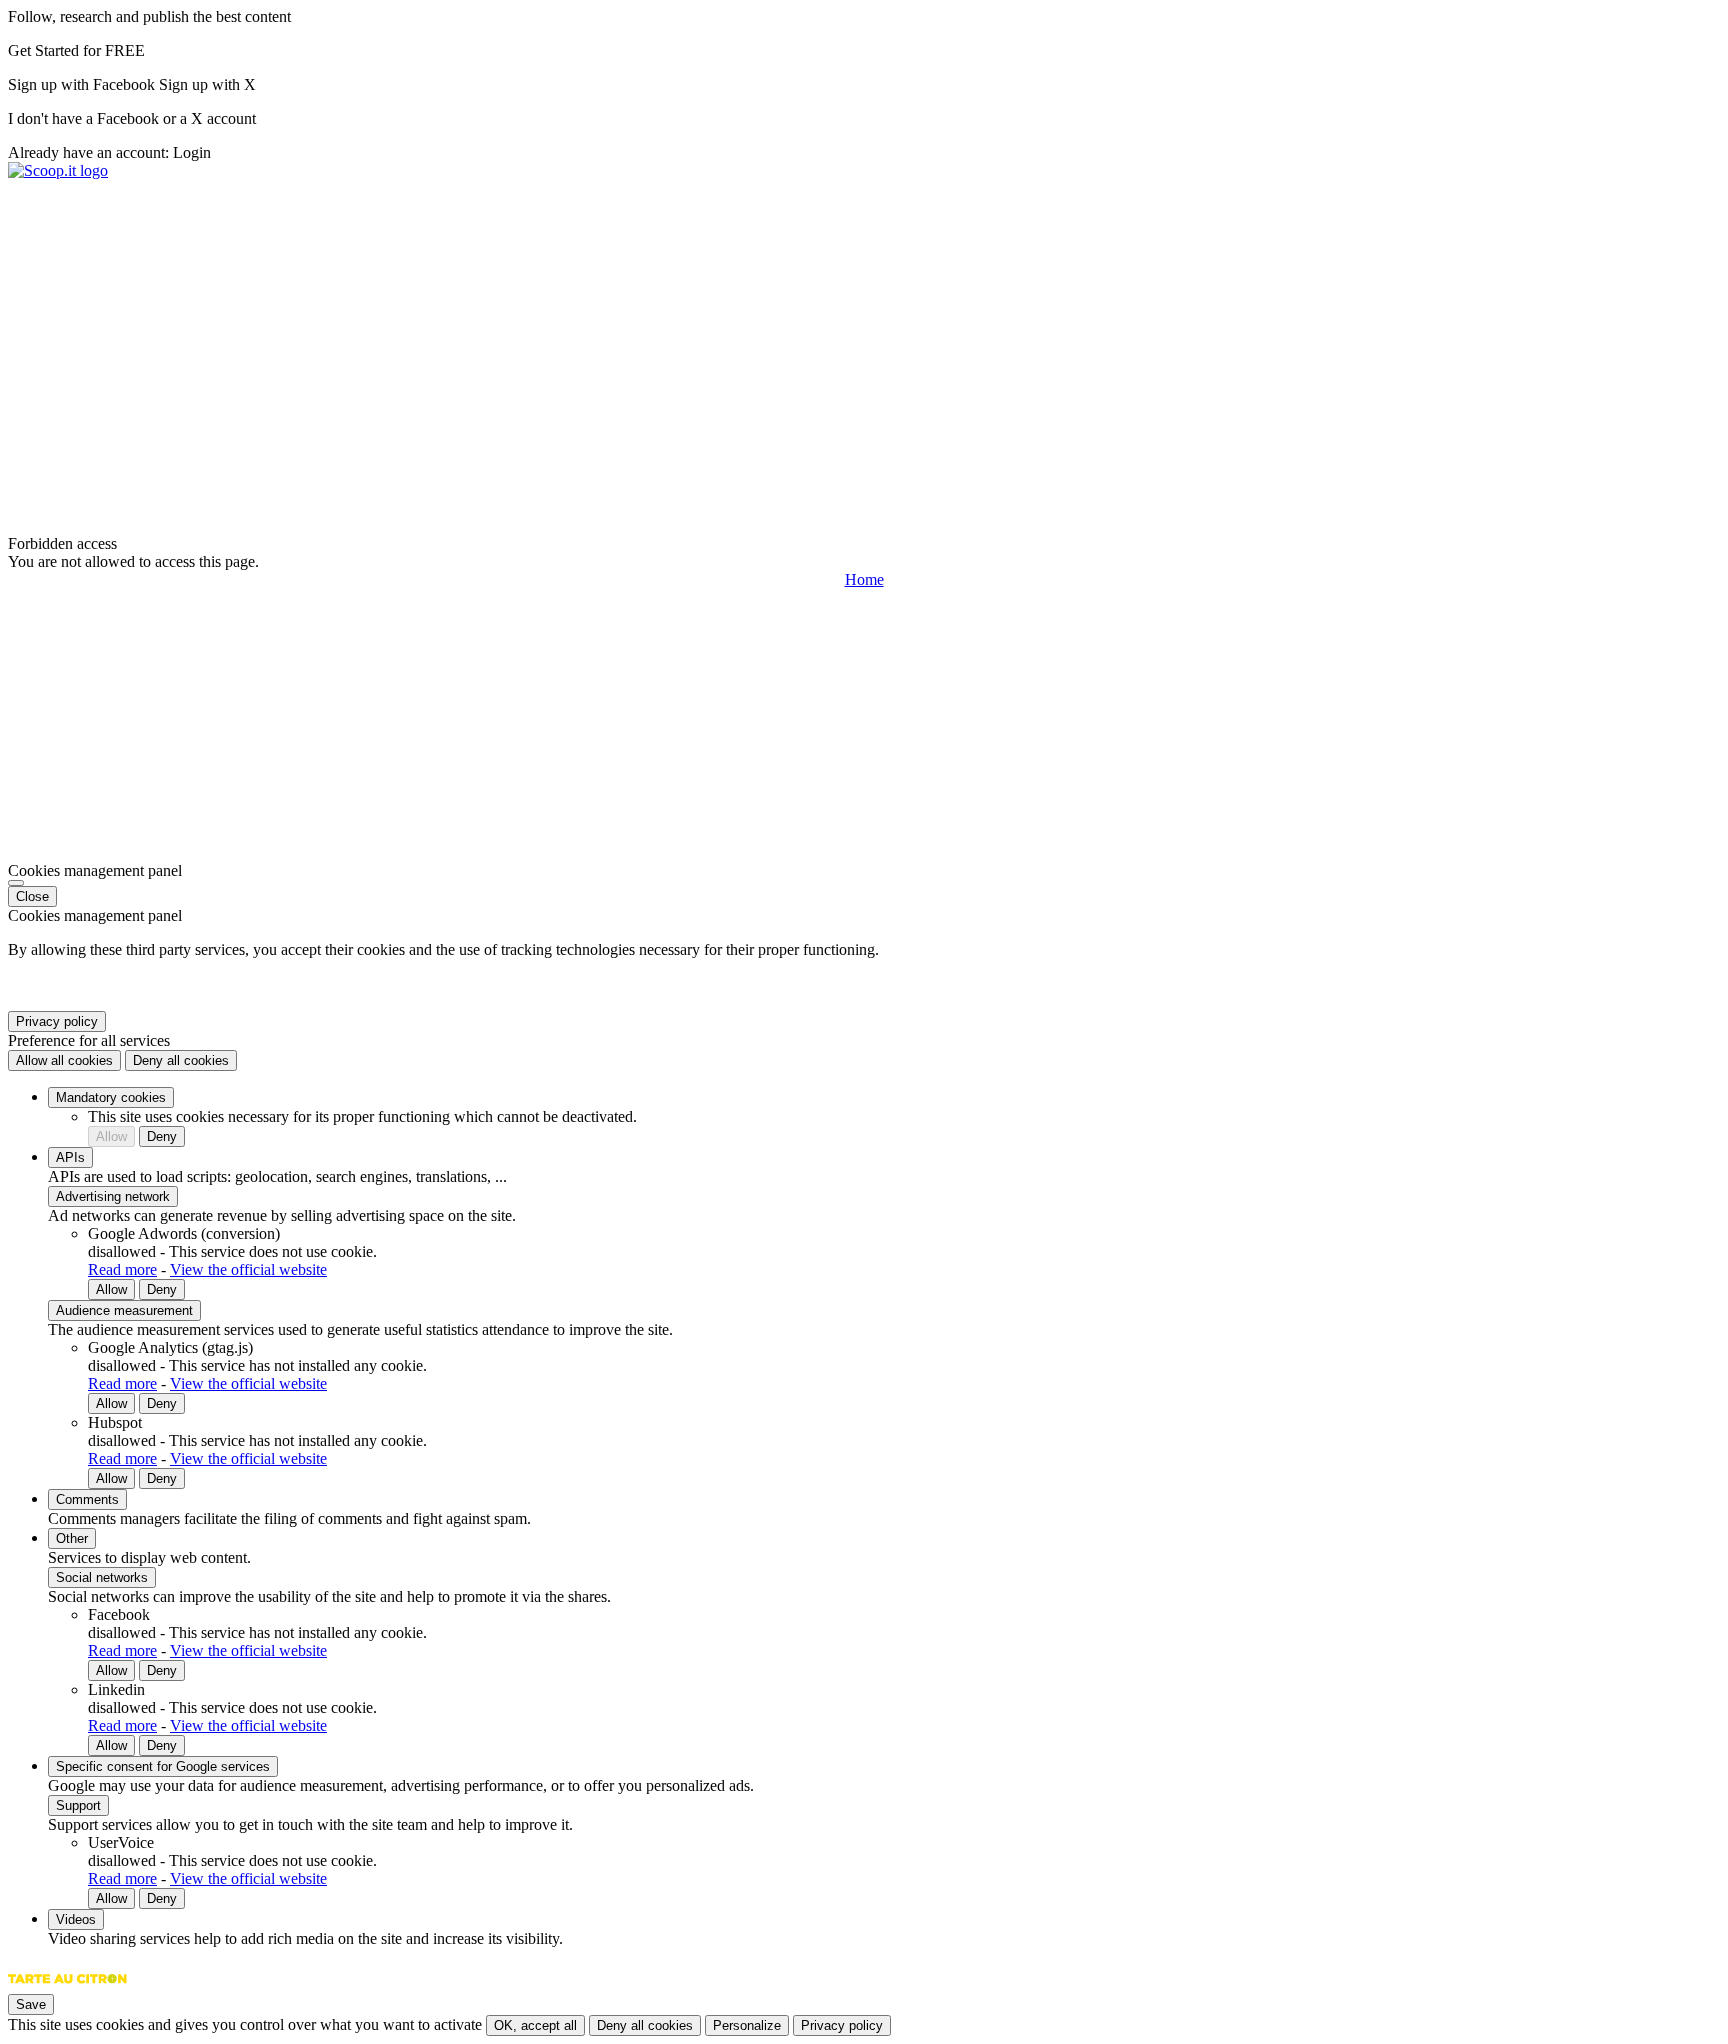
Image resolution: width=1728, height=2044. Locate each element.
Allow (111, 1136)
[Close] (16, 883)
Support (78, 1805)
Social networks (102, 1577)
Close (32, 896)
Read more (122, 1269)
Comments (87, 1499)
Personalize (747, 2025)
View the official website (248, 1269)
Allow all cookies (64, 1060)
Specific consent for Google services (163, 1766)
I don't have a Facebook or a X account (132, 118)
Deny (162, 1136)
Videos (76, 1919)
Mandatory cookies (111, 1097)
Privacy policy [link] (57, 1021)
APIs (70, 1157)
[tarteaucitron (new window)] (67, 1988)
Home (864, 579)
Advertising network (113, 1196)
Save (31, 2004)
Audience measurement (124, 1310)
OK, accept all (535, 2025)
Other (72, 1538)
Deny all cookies (181, 1060)
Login (192, 152)
